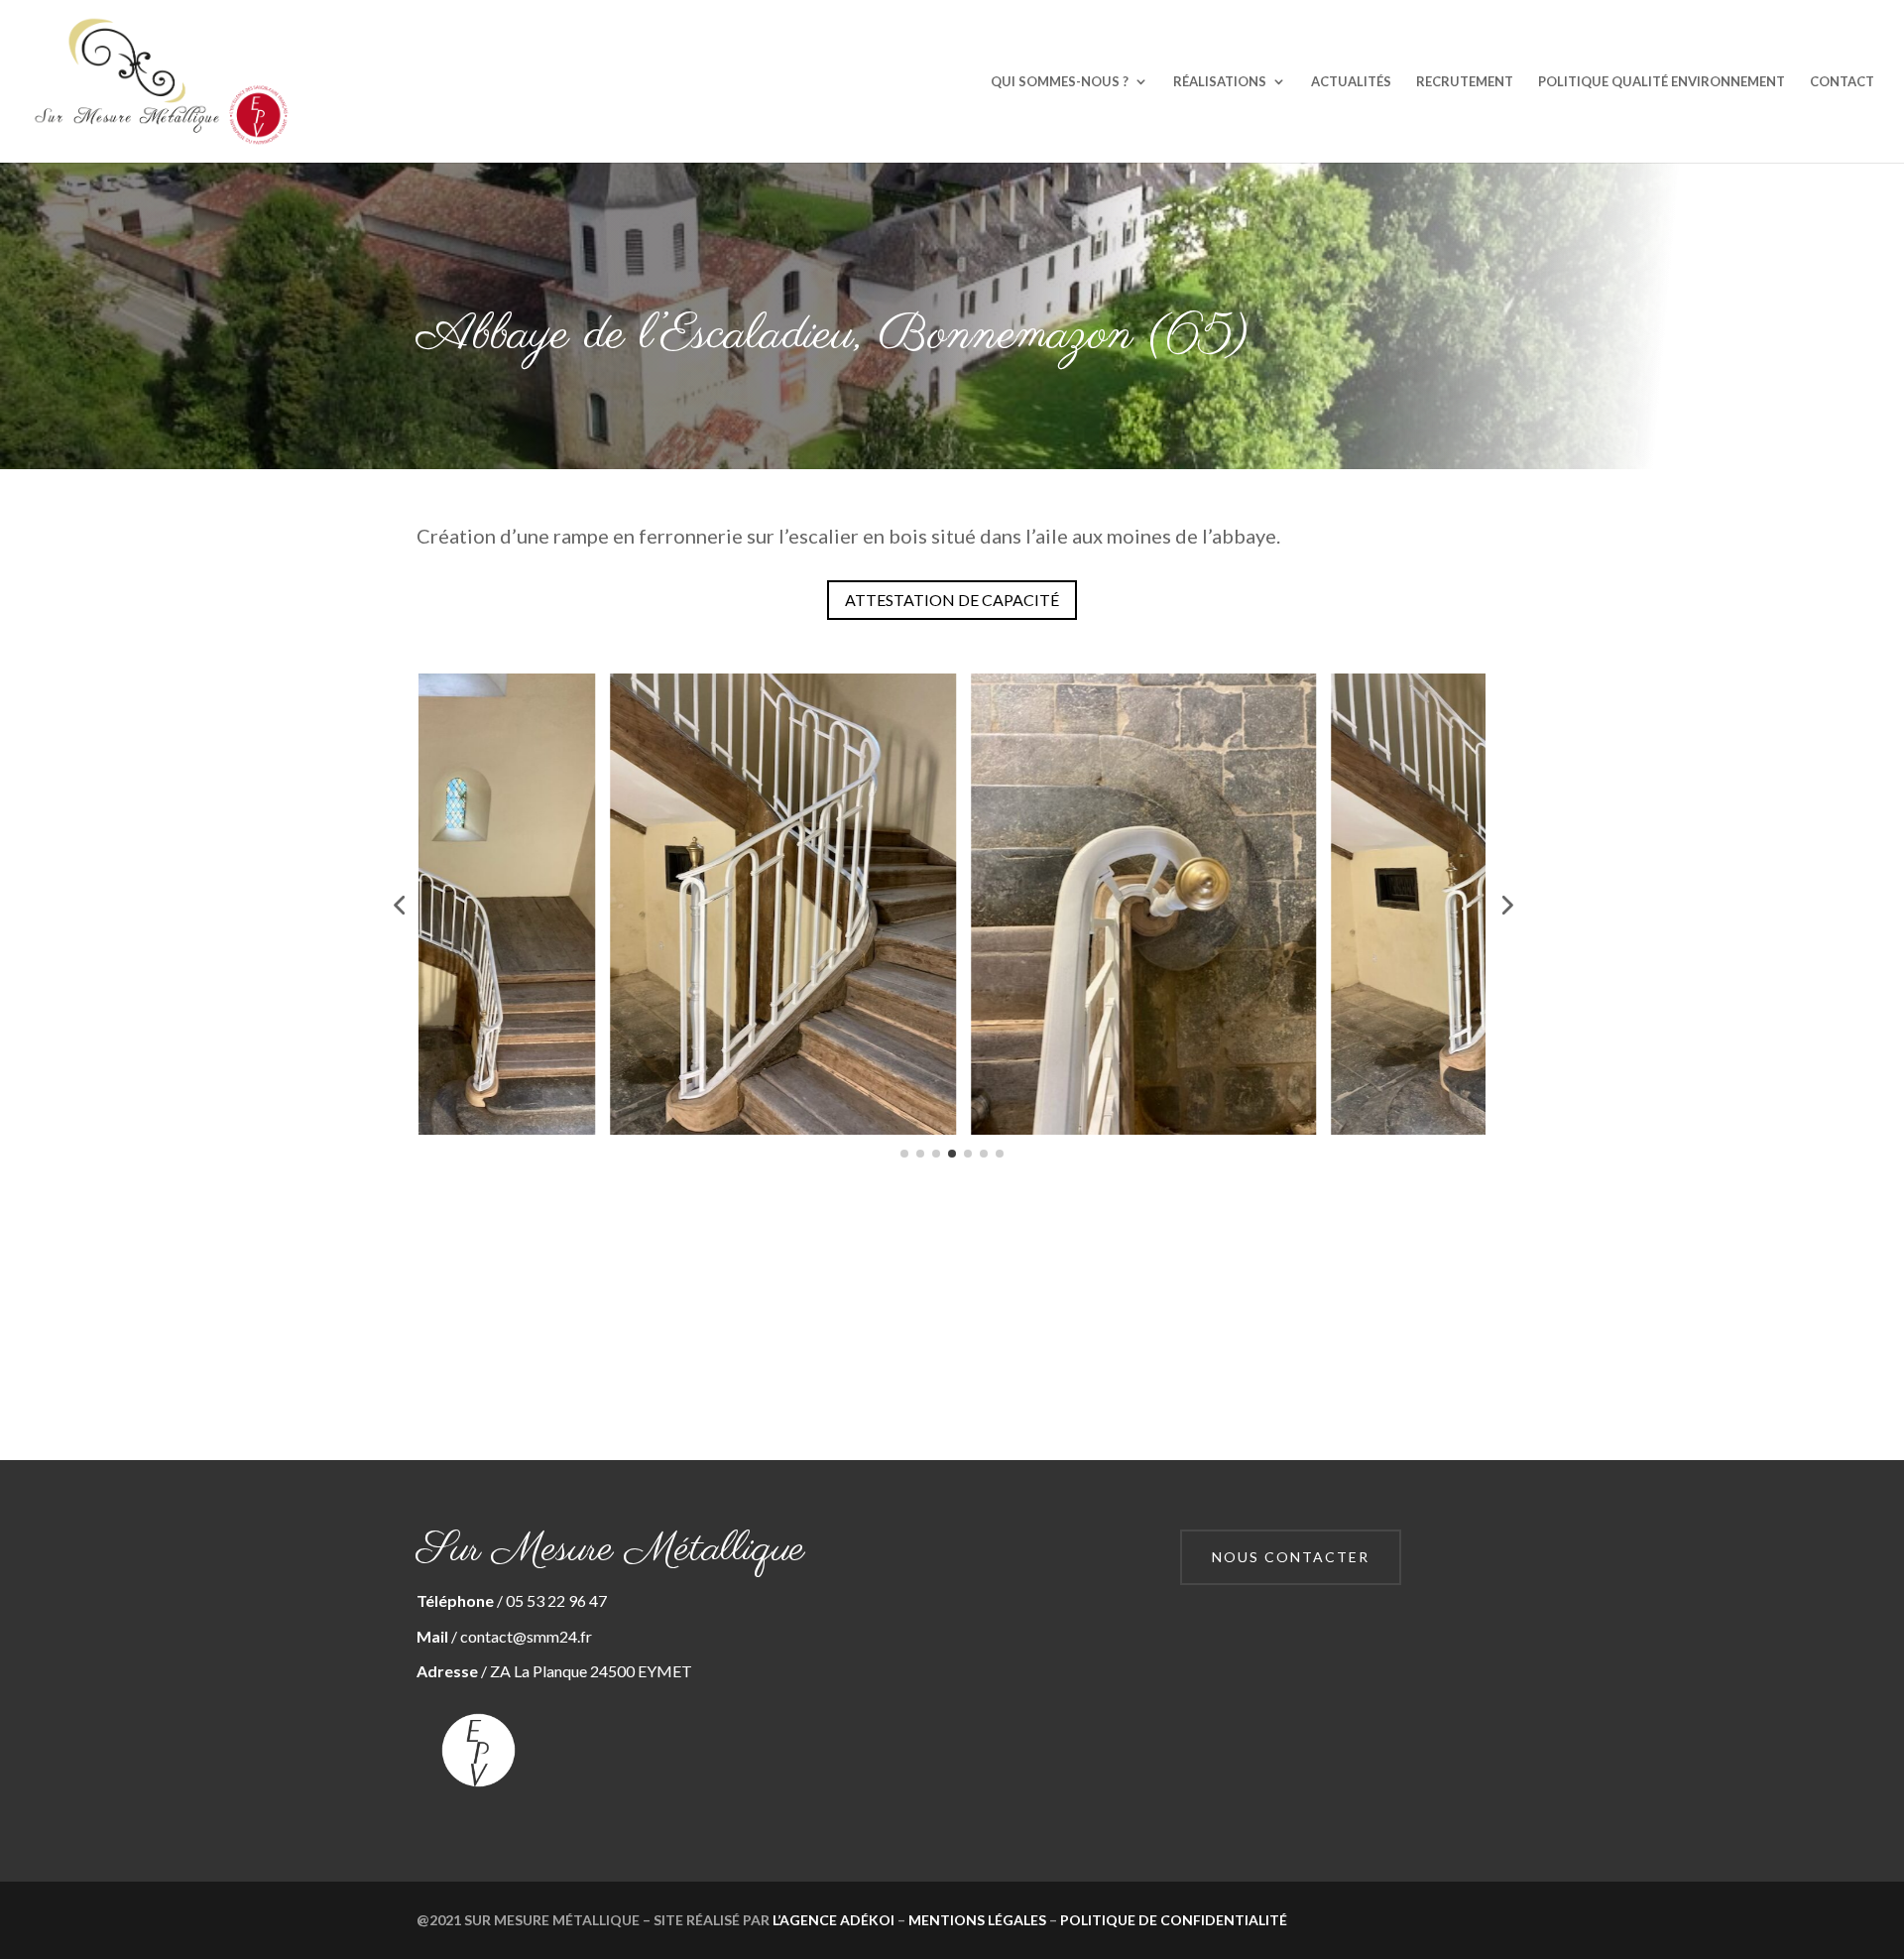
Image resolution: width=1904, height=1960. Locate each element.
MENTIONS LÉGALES (977, 1920)
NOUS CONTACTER (1291, 1557)
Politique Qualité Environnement (1662, 82)
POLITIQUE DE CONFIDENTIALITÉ (1174, 1920)
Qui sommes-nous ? (1060, 82)
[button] (399, 905)
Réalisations (1220, 82)
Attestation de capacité (952, 600)
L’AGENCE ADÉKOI (833, 1920)
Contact (1842, 82)
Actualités (1351, 82)
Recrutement (1465, 82)
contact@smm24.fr (526, 1636)
